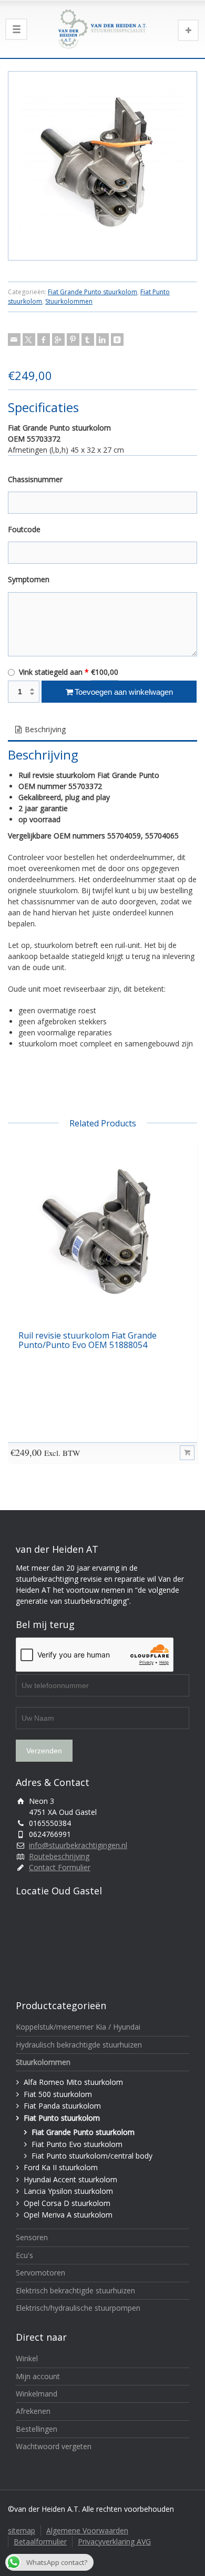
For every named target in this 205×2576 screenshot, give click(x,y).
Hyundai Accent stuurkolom (70, 2179)
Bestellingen (37, 2429)
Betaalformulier (40, 2542)
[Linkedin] (102, 340)
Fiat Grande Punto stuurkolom (93, 292)
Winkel (27, 2358)
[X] (29, 340)
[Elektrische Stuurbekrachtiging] (102, 29)
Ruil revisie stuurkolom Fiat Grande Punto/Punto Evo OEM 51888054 (88, 1340)
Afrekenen (33, 2411)
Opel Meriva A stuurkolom (68, 2215)
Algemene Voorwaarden (87, 2530)
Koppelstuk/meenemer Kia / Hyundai (78, 2027)
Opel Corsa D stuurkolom (67, 2203)
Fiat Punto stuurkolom (62, 2118)
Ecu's (24, 2255)
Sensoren (32, 2237)
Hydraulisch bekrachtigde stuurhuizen (79, 2045)
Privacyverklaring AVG (114, 2542)
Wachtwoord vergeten (54, 2446)
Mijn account (38, 2376)
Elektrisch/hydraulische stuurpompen (78, 2308)
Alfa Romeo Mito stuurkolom (73, 2082)
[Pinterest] (73, 340)
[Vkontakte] (117, 340)
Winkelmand (37, 2394)
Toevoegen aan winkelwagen (124, 692)
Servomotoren (40, 2273)
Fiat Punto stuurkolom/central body (92, 2156)
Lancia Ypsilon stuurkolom (68, 2191)
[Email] (14, 340)
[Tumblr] (88, 340)
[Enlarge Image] (102, 166)
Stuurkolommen (69, 301)
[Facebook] (44, 340)
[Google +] (58, 340)
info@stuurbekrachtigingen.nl (78, 1845)
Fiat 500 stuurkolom (58, 2094)
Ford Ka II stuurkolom (61, 2167)
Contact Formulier (60, 1867)
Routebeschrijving (59, 1856)
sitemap (22, 2530)
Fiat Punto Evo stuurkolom (77, 2144)
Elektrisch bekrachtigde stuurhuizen (75, 2290)
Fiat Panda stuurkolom (62, 2106)
